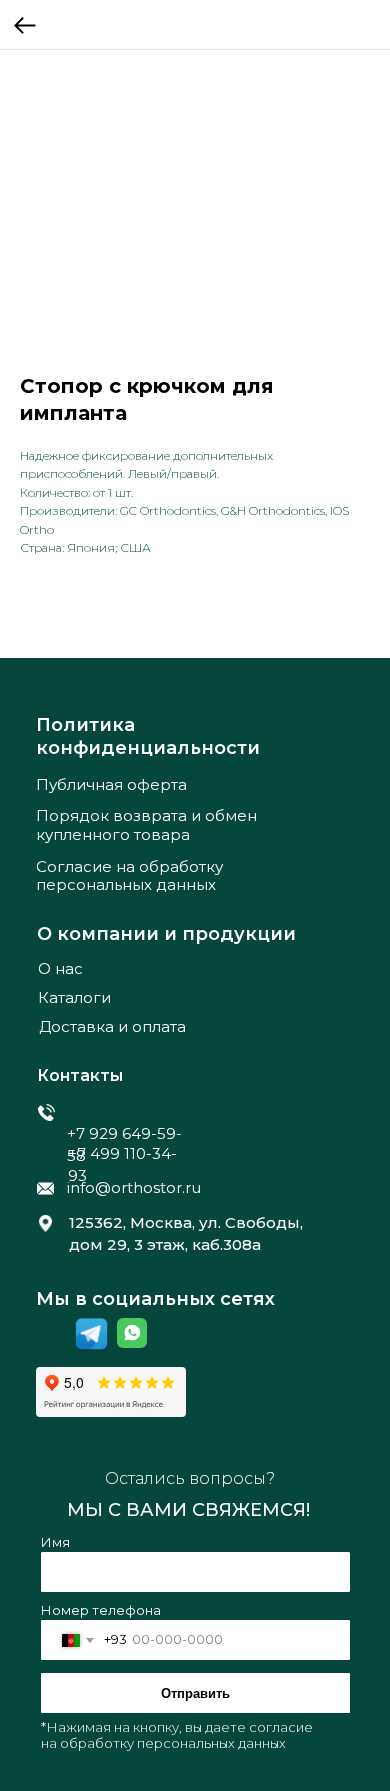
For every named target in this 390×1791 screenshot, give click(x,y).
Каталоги (74, 997)
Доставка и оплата (112, 1026)
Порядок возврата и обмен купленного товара (146, 825)
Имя (55, 1542)
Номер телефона (101, 1610)
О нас (60, 968)
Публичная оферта (111, 784)
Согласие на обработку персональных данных (129, 875)
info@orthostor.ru (134, 1187)
